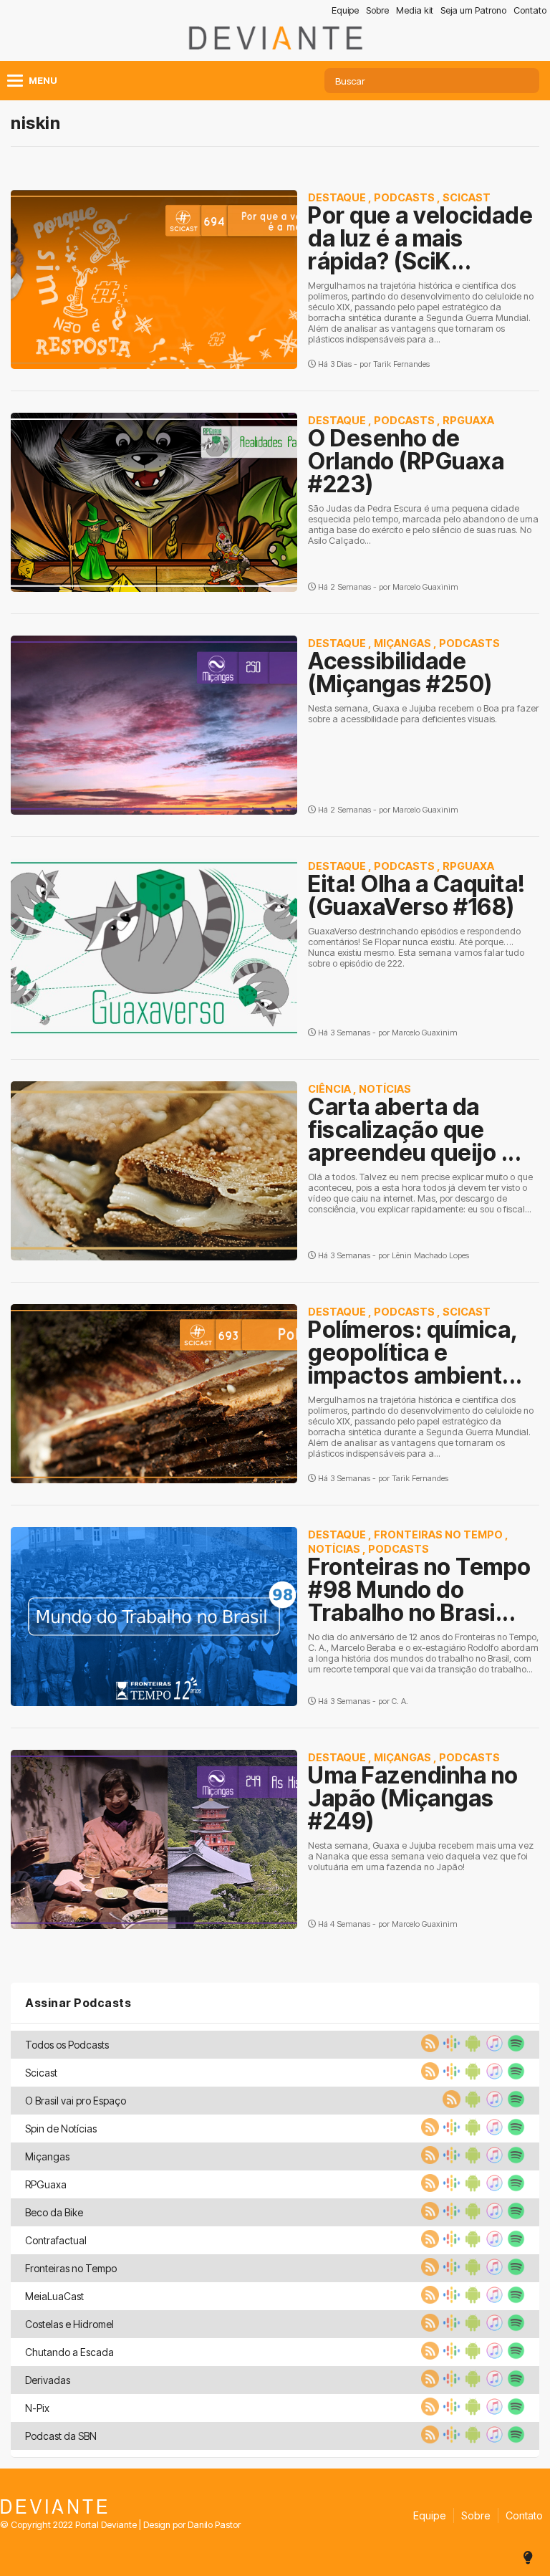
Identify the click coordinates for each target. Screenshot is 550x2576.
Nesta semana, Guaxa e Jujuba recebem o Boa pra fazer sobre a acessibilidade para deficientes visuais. (423, 714)
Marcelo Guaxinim (425, 587)
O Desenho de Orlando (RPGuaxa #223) (406, 461)
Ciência (329, 1089)
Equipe (345, 10)
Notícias (385, 1089)
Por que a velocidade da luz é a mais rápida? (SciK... (420, 238)
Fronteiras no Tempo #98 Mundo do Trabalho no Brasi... (420, 1590)
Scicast (467, 197)
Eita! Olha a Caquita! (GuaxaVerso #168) (417, 895)
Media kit (415, 10)
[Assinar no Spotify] (514, 2048)
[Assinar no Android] (471, 2048)
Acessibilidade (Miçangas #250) (400, 672)
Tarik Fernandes (401, 364)
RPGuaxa (468, 420)
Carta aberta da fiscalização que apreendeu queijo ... (415, 1130)
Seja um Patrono (473, 10)
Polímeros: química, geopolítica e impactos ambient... (415, 1352)
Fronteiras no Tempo (438, 1534)
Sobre (377, 10)
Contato (530, 10)
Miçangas (402, 643)
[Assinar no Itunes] (493, 2048)
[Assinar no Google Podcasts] (450, 2048)
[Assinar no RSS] (428, 2048)
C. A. (400, 1701)
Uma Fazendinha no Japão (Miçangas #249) (413, 1798)
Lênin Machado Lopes (430, 1255)
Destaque (337, 197)
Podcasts (404, 197)
